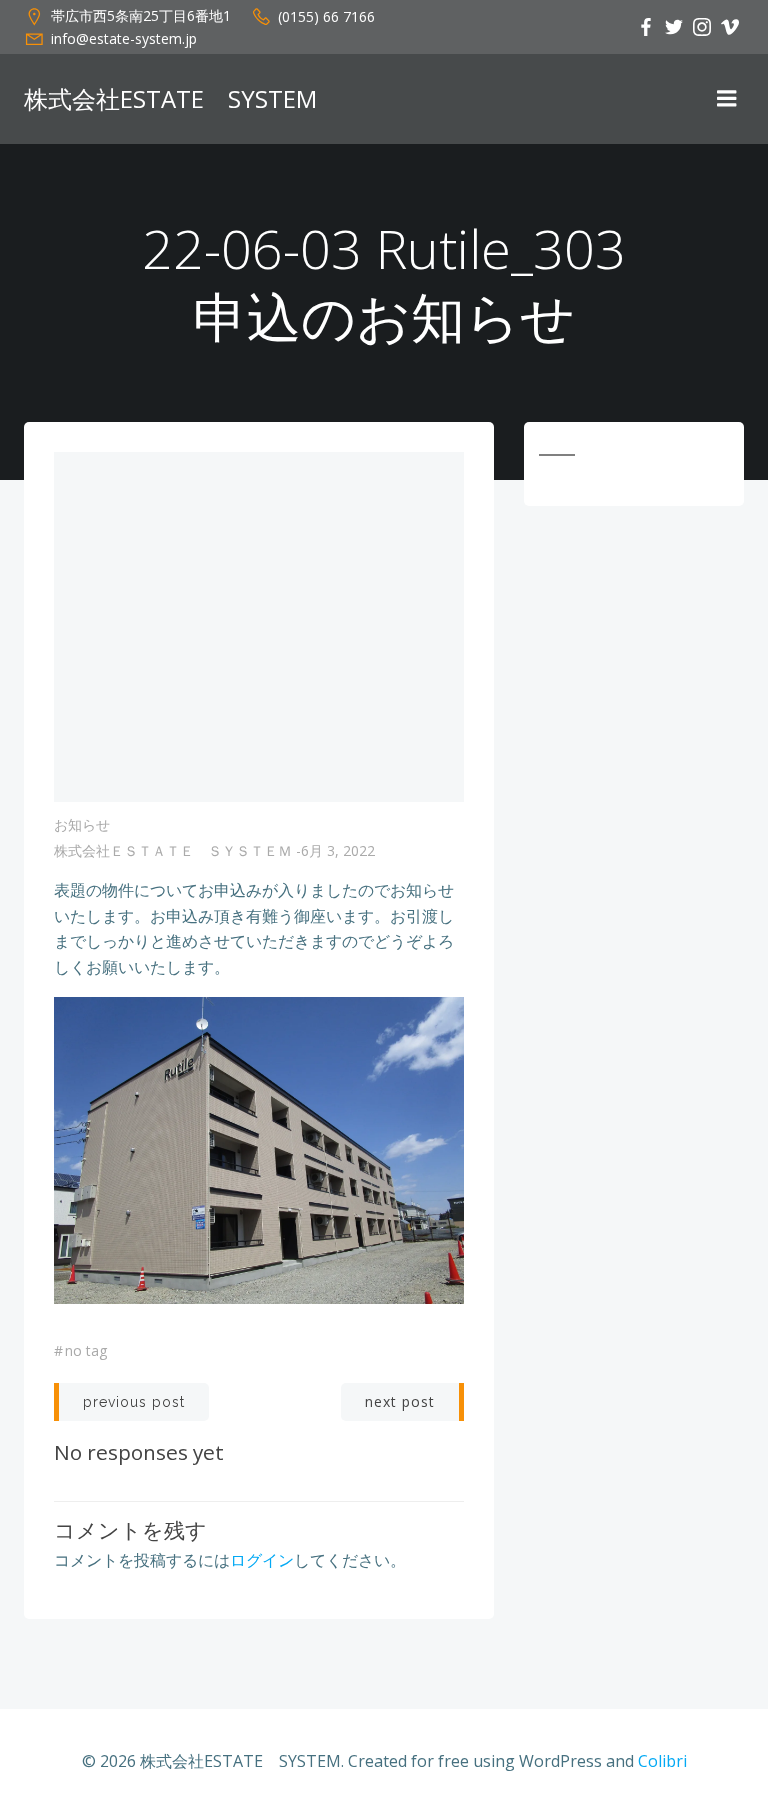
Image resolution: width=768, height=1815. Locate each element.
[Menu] (727, 99)
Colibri (662, 1761)
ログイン (262, 1560)
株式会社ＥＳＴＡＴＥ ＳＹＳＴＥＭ (173, 850)
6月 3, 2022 (338, 850)
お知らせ (82, 824)
